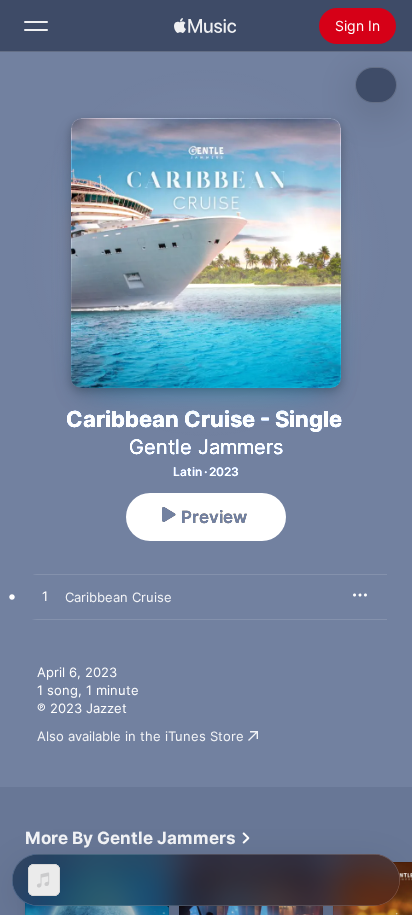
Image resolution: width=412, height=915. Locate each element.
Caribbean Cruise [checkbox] (118, 597)
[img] (205, 26)
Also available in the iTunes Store (140, 736)
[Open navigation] (36, 26)
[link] (138, 838)
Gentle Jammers (206, 447)
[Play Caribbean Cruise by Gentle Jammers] (45, 597)
